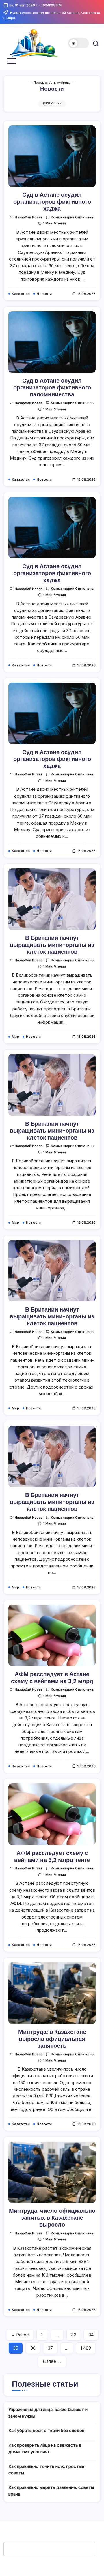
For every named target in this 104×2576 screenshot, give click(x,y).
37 (50, 2348)
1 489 (86, 2348)
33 (74, 2335)
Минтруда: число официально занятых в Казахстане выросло (52, 2218)
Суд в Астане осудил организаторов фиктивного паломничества (52, 387)
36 (33, 2348)
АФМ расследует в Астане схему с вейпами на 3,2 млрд (52, 1678)
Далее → (52, 2361)
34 (91, 2335)
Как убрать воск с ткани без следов (46, 2430)
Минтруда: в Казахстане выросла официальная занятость (52, 2039)
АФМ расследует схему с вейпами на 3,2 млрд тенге (52, 1856)
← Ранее (20, 2335)
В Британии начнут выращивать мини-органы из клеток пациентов (52, 945)
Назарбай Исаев (29, 217)
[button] (79, 43)
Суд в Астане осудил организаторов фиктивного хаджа (52, 202)
